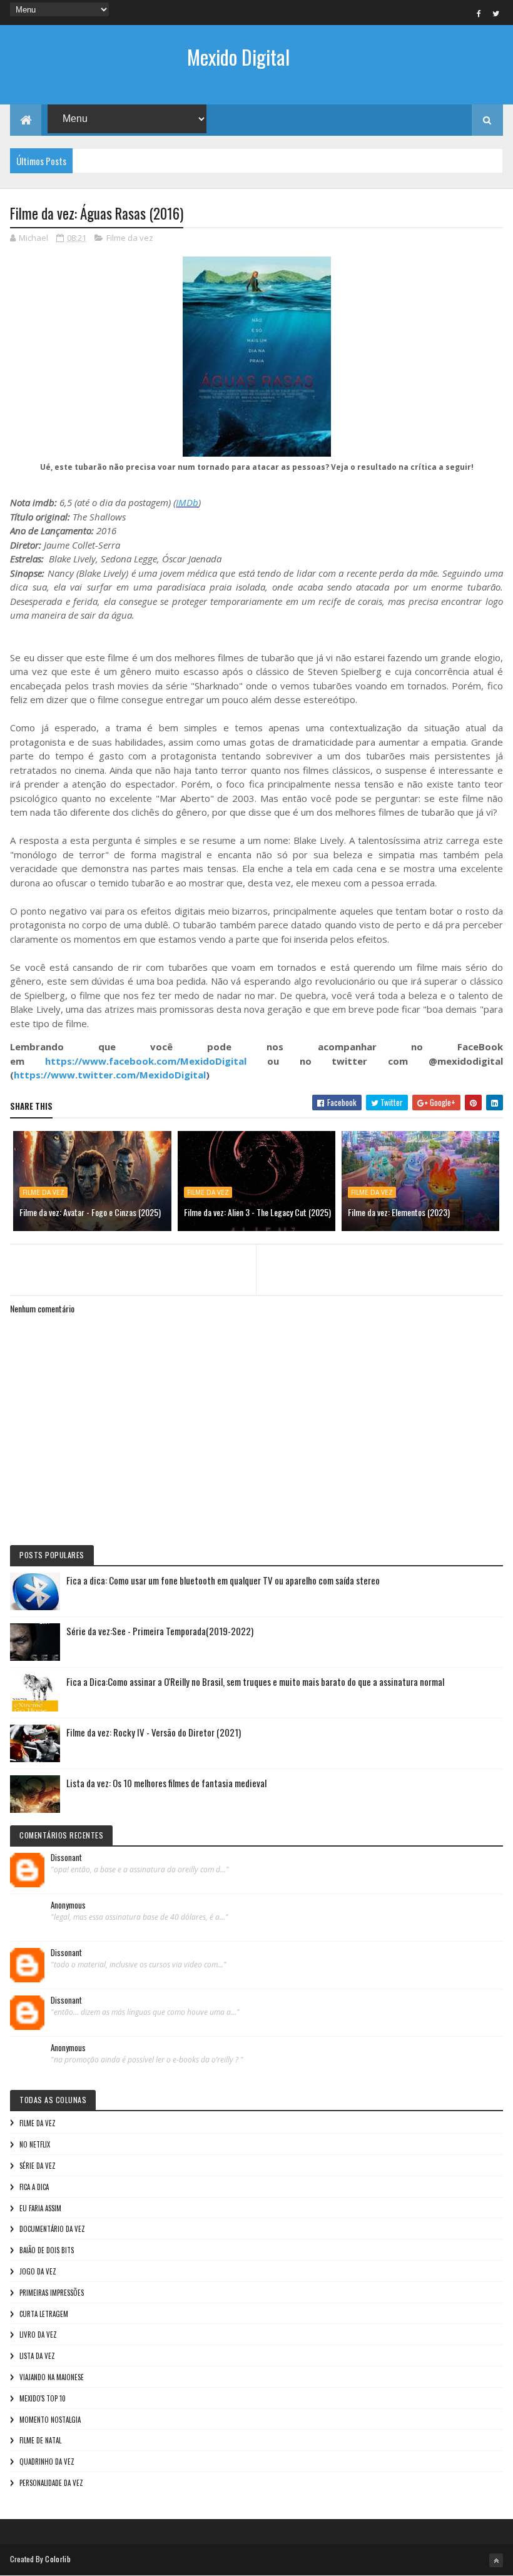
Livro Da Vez (38, 2335)
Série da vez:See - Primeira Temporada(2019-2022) (160, 1631)
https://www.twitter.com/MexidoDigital (110, 1075)
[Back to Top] (496, 2560)
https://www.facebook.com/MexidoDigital (146, 1061)
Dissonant (66, 1858)
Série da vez (38, 2166)
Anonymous (68, 1905)
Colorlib (58, 2559)
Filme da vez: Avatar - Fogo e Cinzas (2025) (90, 1212)
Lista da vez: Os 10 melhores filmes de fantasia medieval (166, 1783)
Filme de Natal (40, 2440)
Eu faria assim (40, 2208)
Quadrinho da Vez (47, 2462)
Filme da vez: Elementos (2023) (399, 1212)
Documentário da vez (52, 2229)
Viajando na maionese (52, 2377)
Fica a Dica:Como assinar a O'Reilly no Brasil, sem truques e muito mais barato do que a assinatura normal (255, 1681)
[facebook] (479, 13)
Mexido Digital (238, 57)
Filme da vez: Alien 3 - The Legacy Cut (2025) (257, 1212)
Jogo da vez (38, 2271)
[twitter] (496, 13)
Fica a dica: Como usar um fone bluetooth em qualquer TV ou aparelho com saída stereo (223, 1580)
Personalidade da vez (51, 2483)
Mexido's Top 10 (43, 2398)
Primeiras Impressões (52, 2293)
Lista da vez (37, 2356)
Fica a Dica (34, 2187)
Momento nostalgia (50, 2420)
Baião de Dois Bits (47, 2250)
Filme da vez (130, 238)
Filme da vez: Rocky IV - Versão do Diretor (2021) (154, 1732)
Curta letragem (44, 2314)
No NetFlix (35, 2144)
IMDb (187, 502)
